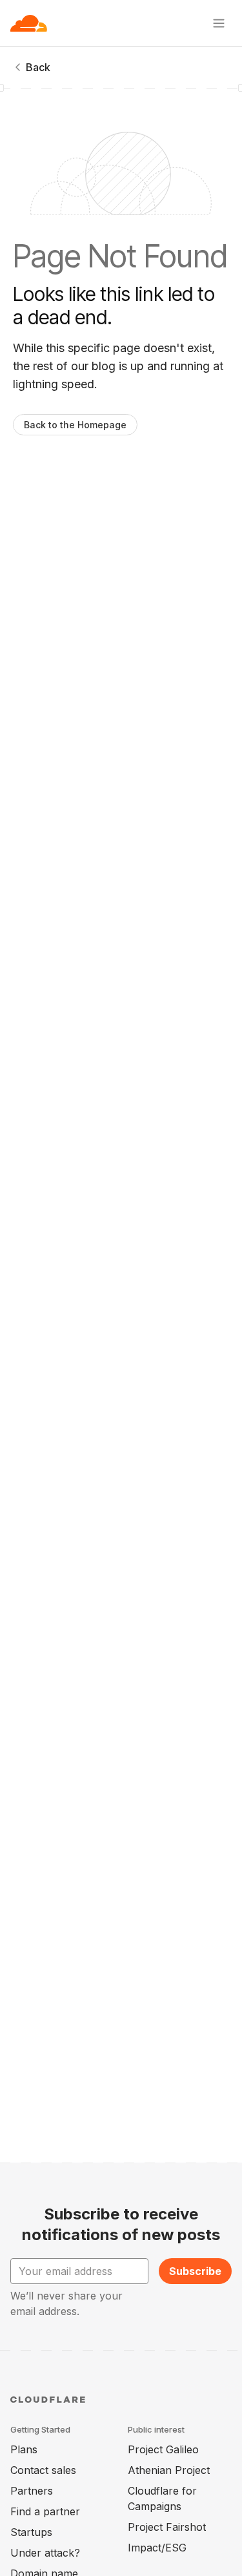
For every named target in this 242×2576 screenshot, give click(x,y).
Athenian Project (169, 2470)
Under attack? (45, 2553)
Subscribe (195, 2271)
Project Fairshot (167, 2527)
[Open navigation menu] (219, 23)
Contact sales (43, 2470)
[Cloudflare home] (29, 23)
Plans (24, 2449)
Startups (31, 2532)
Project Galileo (163, 2449)
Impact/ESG (157, 2548)
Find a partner (45, 2511)
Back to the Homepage (75, 425)
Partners (32, 2491)
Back (38, 67)
